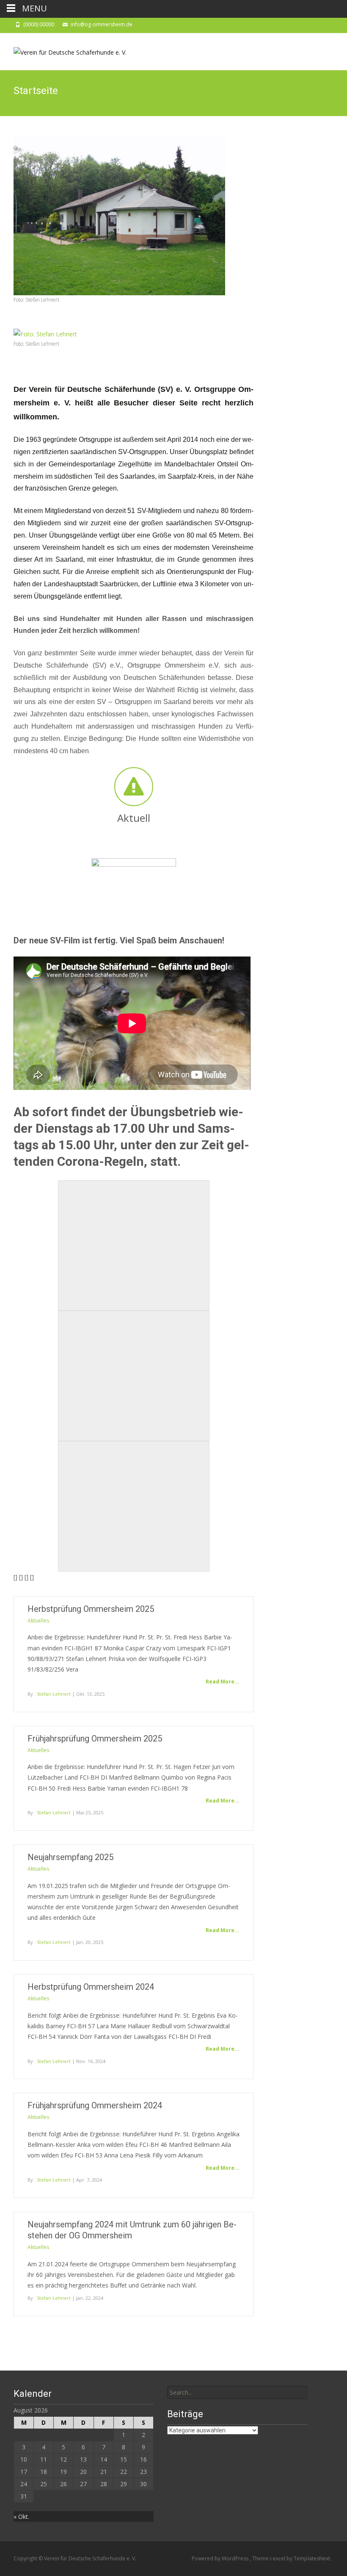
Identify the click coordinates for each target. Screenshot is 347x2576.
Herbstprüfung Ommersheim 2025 (91, 1609)
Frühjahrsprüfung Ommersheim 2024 (95, 2105)
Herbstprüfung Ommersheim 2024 (91, 1987)
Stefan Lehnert (54, 1694)
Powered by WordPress (221, 2558)
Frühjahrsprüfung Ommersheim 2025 (95, 1739)
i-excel (278, 2558)
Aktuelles (38, 1621)
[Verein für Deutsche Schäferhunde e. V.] (63, 50)
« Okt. (21, 2516)
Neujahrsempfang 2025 (70, 1857)
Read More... (223, 1682)
